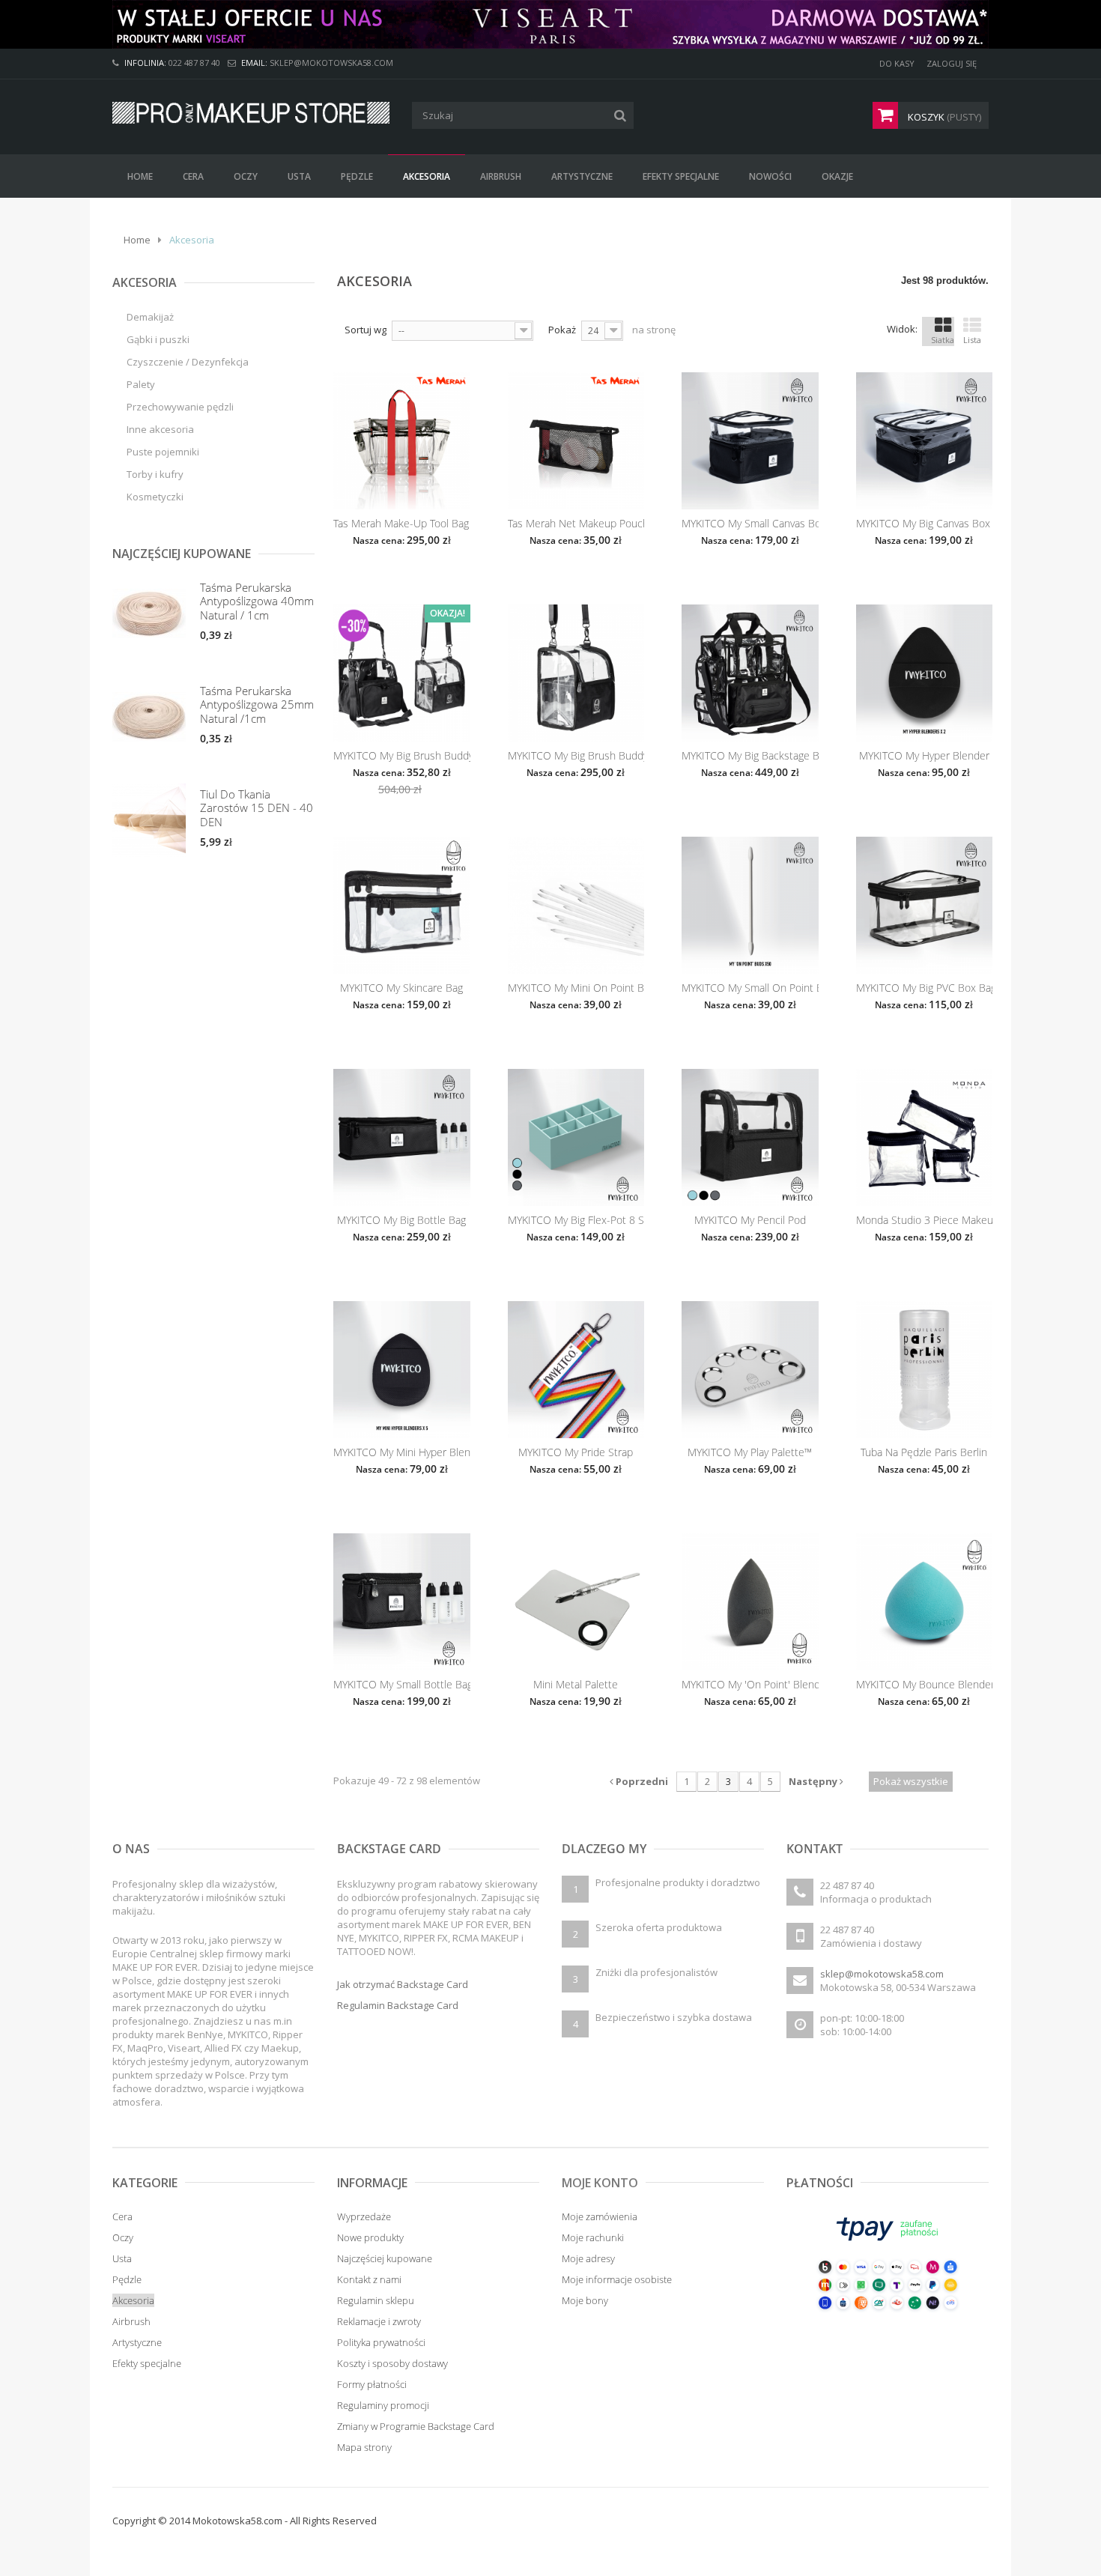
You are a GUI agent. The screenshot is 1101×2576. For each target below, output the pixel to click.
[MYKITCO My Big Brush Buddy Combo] (402, 673)
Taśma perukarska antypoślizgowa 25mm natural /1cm (257, 704)
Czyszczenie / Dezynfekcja (188, 362)
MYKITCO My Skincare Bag (401, 988)
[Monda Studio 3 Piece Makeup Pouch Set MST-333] (925, 1137)
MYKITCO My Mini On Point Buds (576, 988)
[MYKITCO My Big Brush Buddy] (576, 673)
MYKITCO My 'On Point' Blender (750, 1685)
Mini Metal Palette (576, 1685)
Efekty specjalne (147, 2363)
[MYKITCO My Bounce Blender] (925, 1602)
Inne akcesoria (160, 429)
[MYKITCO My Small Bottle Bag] (402, 1602)
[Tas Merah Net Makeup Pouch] (576, 441)
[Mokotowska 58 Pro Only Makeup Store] (251, 113)
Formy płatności (372, 2384)
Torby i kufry (155, 474)
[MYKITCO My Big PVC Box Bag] (925, 905)
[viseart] (550, 24)
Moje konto (600, 2183)
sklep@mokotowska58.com (882, 1974)
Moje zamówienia (600, 2216)
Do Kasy (897, 63)
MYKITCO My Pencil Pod (750, 1220)
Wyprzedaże (364, 2216)
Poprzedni (641, 1781)
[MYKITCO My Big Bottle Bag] (402, 1137)
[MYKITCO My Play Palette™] (750, 1370)
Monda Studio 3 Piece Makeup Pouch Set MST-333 (925, 1220)
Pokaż (562, 330)
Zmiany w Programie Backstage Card (416, 2426)
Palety (141, 384)
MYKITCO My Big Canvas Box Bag (925, 524)
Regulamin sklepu (376, 2300)
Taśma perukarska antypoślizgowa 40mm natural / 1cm (257, 601)
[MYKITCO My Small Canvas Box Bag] (750, 441)
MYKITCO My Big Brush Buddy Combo (402, 756)
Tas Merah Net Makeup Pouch (576, 524)
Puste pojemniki (163, 452)
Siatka (943, 340)
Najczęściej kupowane (385, 2258)
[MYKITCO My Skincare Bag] (402, 905)
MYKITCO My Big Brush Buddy (576, 756)
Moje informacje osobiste (617, 2279)
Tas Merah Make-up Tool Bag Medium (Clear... (402, 524)
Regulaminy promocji (383, 2405)
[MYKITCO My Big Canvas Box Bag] (925, 441)
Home (137, 240)
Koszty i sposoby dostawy (392, 2363)
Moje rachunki (593, 2237)
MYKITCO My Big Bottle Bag (401, 1220)
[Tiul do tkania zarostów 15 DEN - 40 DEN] (149, 820)
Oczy (123, 2237)
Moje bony (585, 2300)
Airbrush (131, 2321)
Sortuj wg (366, 330)
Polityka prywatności (381, 2342)
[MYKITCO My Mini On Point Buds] (576, 905)
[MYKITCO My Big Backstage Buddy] (750, 673)
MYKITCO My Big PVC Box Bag (925, 988)
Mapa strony (364, 2447)
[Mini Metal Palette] (576, 1602)
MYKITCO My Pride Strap (576, 1452)
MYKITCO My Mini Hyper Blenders (402, 1452)
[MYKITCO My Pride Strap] (576, 1370)
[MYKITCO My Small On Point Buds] (750, 905)
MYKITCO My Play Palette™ (750, 1452)
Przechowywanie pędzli (180, 407)
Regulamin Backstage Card (398, 2005)
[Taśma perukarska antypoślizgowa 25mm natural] (149, 717)
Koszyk (943, 117)
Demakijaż (150, 317)
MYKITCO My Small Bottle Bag (402, 1685)
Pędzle (127, 2279)
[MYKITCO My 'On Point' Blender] (750, 1602)
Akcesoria (133, 2300)
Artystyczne (137, 2342)
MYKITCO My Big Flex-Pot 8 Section (576, 1220)
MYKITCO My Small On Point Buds (750, 988)
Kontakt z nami (369, 2279)
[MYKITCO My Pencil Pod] (750, 1137)
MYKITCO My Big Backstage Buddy (750, 756)
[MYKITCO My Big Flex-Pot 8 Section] (576, 1137)
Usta (122, 2258)
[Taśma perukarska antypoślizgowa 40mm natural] (149, 613)
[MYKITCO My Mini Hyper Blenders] (402, 1370)
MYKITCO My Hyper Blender (924, 756)
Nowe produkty (370, 2237)
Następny (814, 1781)
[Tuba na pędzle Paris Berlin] (925, 1370)
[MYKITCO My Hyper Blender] (925, 673)
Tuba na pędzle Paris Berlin (924, 1452)
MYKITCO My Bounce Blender (925, 1685)
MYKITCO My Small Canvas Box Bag (750, 524)
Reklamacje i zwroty (379, 2321)
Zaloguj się (952, 63)
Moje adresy (588, 2258)
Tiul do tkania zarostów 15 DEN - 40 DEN (257, 808)
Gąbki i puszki (158, 339)
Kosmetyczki (155, 497)
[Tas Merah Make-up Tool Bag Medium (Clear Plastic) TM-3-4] (402, 441)
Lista (972, 340)
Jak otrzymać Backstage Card (403, 1984)
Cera (122, 2216)
